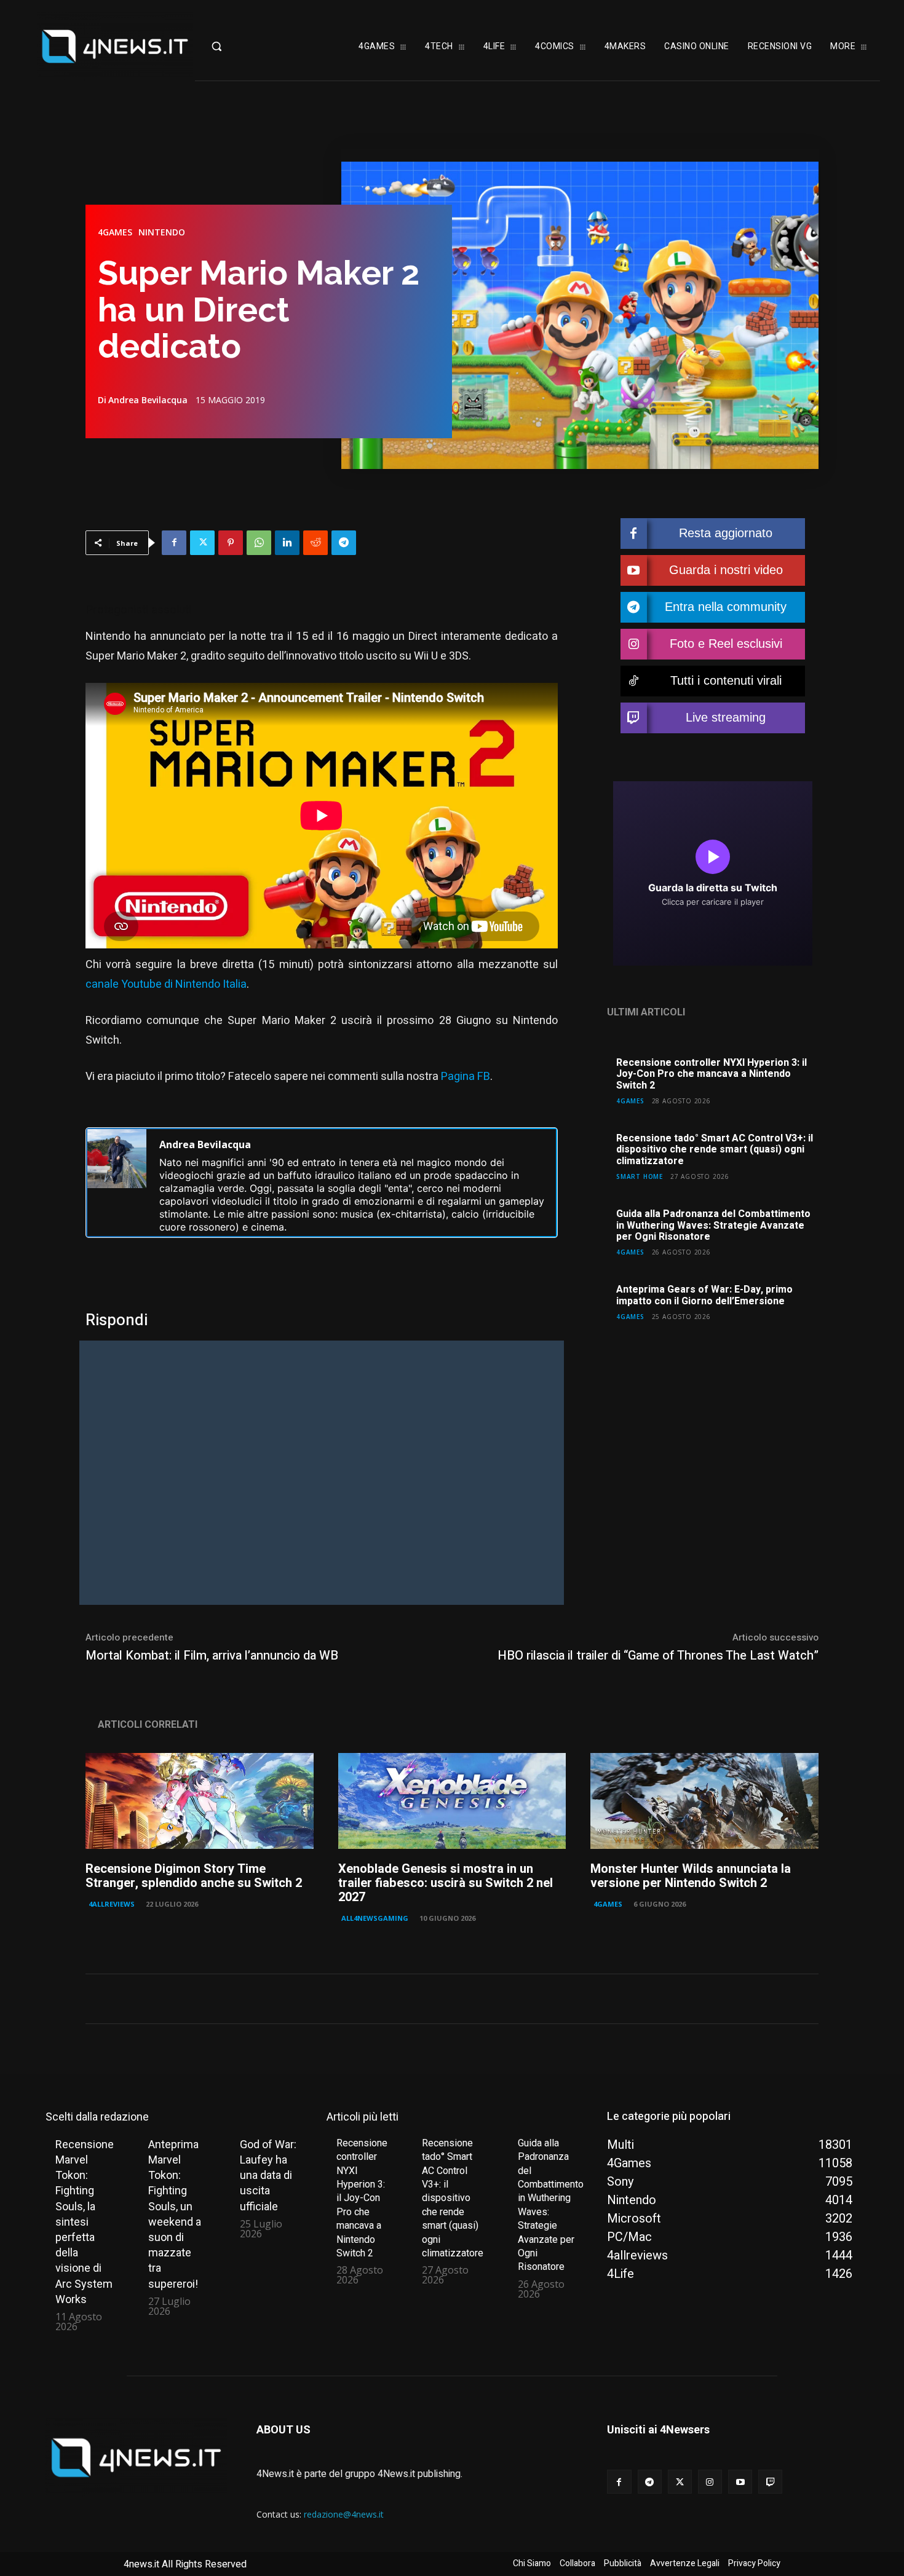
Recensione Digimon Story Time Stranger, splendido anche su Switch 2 (194, 1876)
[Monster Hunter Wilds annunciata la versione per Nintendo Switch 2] (704, 1801)
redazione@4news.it (344, 2514)
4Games (115, 232)
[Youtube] (740, 2482)
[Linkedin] (287, 543)
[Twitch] (770, 2482)
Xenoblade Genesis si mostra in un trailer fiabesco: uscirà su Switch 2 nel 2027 (446, 1883)
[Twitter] (202, 543)
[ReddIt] (315, 543)
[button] (241, 46)
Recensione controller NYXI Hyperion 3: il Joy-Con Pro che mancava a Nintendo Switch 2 (712, 1074)
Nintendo (162, 232)
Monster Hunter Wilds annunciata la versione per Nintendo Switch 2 (691, 1876)
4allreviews (112, 1904)
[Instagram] (710, 2482)
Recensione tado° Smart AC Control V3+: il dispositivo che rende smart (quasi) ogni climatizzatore (715, 1150)
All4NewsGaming (375, 1918)
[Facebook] (174, 543)
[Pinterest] (231, 543)
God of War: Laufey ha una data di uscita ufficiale (268, 2175)
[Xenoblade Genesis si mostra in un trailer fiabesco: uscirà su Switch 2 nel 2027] (452, 1801)
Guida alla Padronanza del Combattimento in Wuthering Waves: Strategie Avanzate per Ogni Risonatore (713, 1225)
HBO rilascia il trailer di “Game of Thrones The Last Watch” (658, 1656)
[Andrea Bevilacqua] (117, 1183)
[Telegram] (344, 543)
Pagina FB (466, 1077)
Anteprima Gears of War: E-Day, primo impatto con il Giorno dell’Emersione (704, 1295)
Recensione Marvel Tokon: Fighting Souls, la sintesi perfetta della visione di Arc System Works (85, 2222)
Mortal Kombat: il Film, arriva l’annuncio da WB (212, 1656)
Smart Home (640, 1176)
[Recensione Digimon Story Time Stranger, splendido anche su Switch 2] (200, 1801)
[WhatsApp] (259, 543)
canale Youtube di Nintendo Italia (166, 984)
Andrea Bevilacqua (148, 400)
